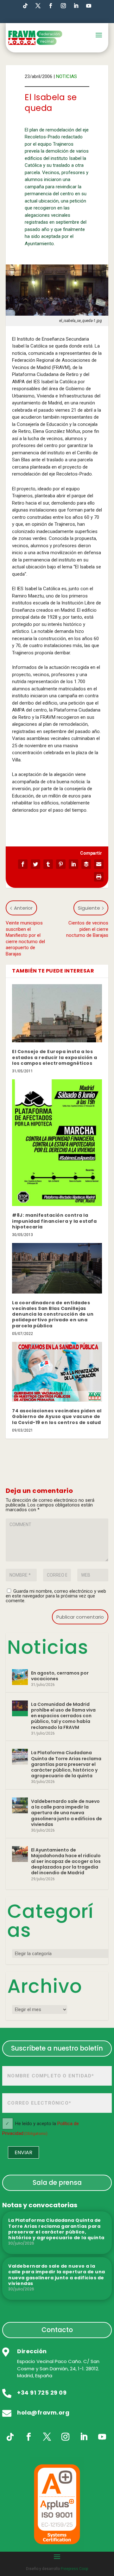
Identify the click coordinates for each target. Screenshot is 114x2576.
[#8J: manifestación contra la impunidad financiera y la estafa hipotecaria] (57, 1143)
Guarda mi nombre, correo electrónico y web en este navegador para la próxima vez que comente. (56, 1596)
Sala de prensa (57, 2182)
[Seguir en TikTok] (25, 6)
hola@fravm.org (43, 2412)
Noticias (66, 76)
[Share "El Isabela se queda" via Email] (99, 864)
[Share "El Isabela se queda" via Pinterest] (61, 864)
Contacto (57, 2330)
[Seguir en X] (47, 2437)
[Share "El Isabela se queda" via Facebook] (23, 864)
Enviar (23, 2152)
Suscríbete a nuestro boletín (57, 2048)
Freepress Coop (74, 2569)
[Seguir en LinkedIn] (76, 6)
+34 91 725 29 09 (42, 2393)
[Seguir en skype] (38, 6)
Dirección (32, 2351)
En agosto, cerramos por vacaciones (60, 1676)
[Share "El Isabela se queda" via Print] (99, 877)
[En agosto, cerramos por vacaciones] (20, 1677)
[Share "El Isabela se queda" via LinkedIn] (73, 864)
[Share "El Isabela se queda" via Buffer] (86, 864)
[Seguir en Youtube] (89, 6)
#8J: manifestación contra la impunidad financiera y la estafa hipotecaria (54, 1221)
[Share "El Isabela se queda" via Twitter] (35, 864)
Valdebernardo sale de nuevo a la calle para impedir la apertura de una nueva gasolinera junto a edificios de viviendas (66, 1813)
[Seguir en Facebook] (51, 6)
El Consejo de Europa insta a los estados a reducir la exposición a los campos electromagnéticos (55, 1057)
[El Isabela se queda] (57, 290)
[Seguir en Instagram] (63, 6)
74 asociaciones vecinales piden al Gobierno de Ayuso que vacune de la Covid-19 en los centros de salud (57, 1416)
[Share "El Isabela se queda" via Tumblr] (48, 864)
